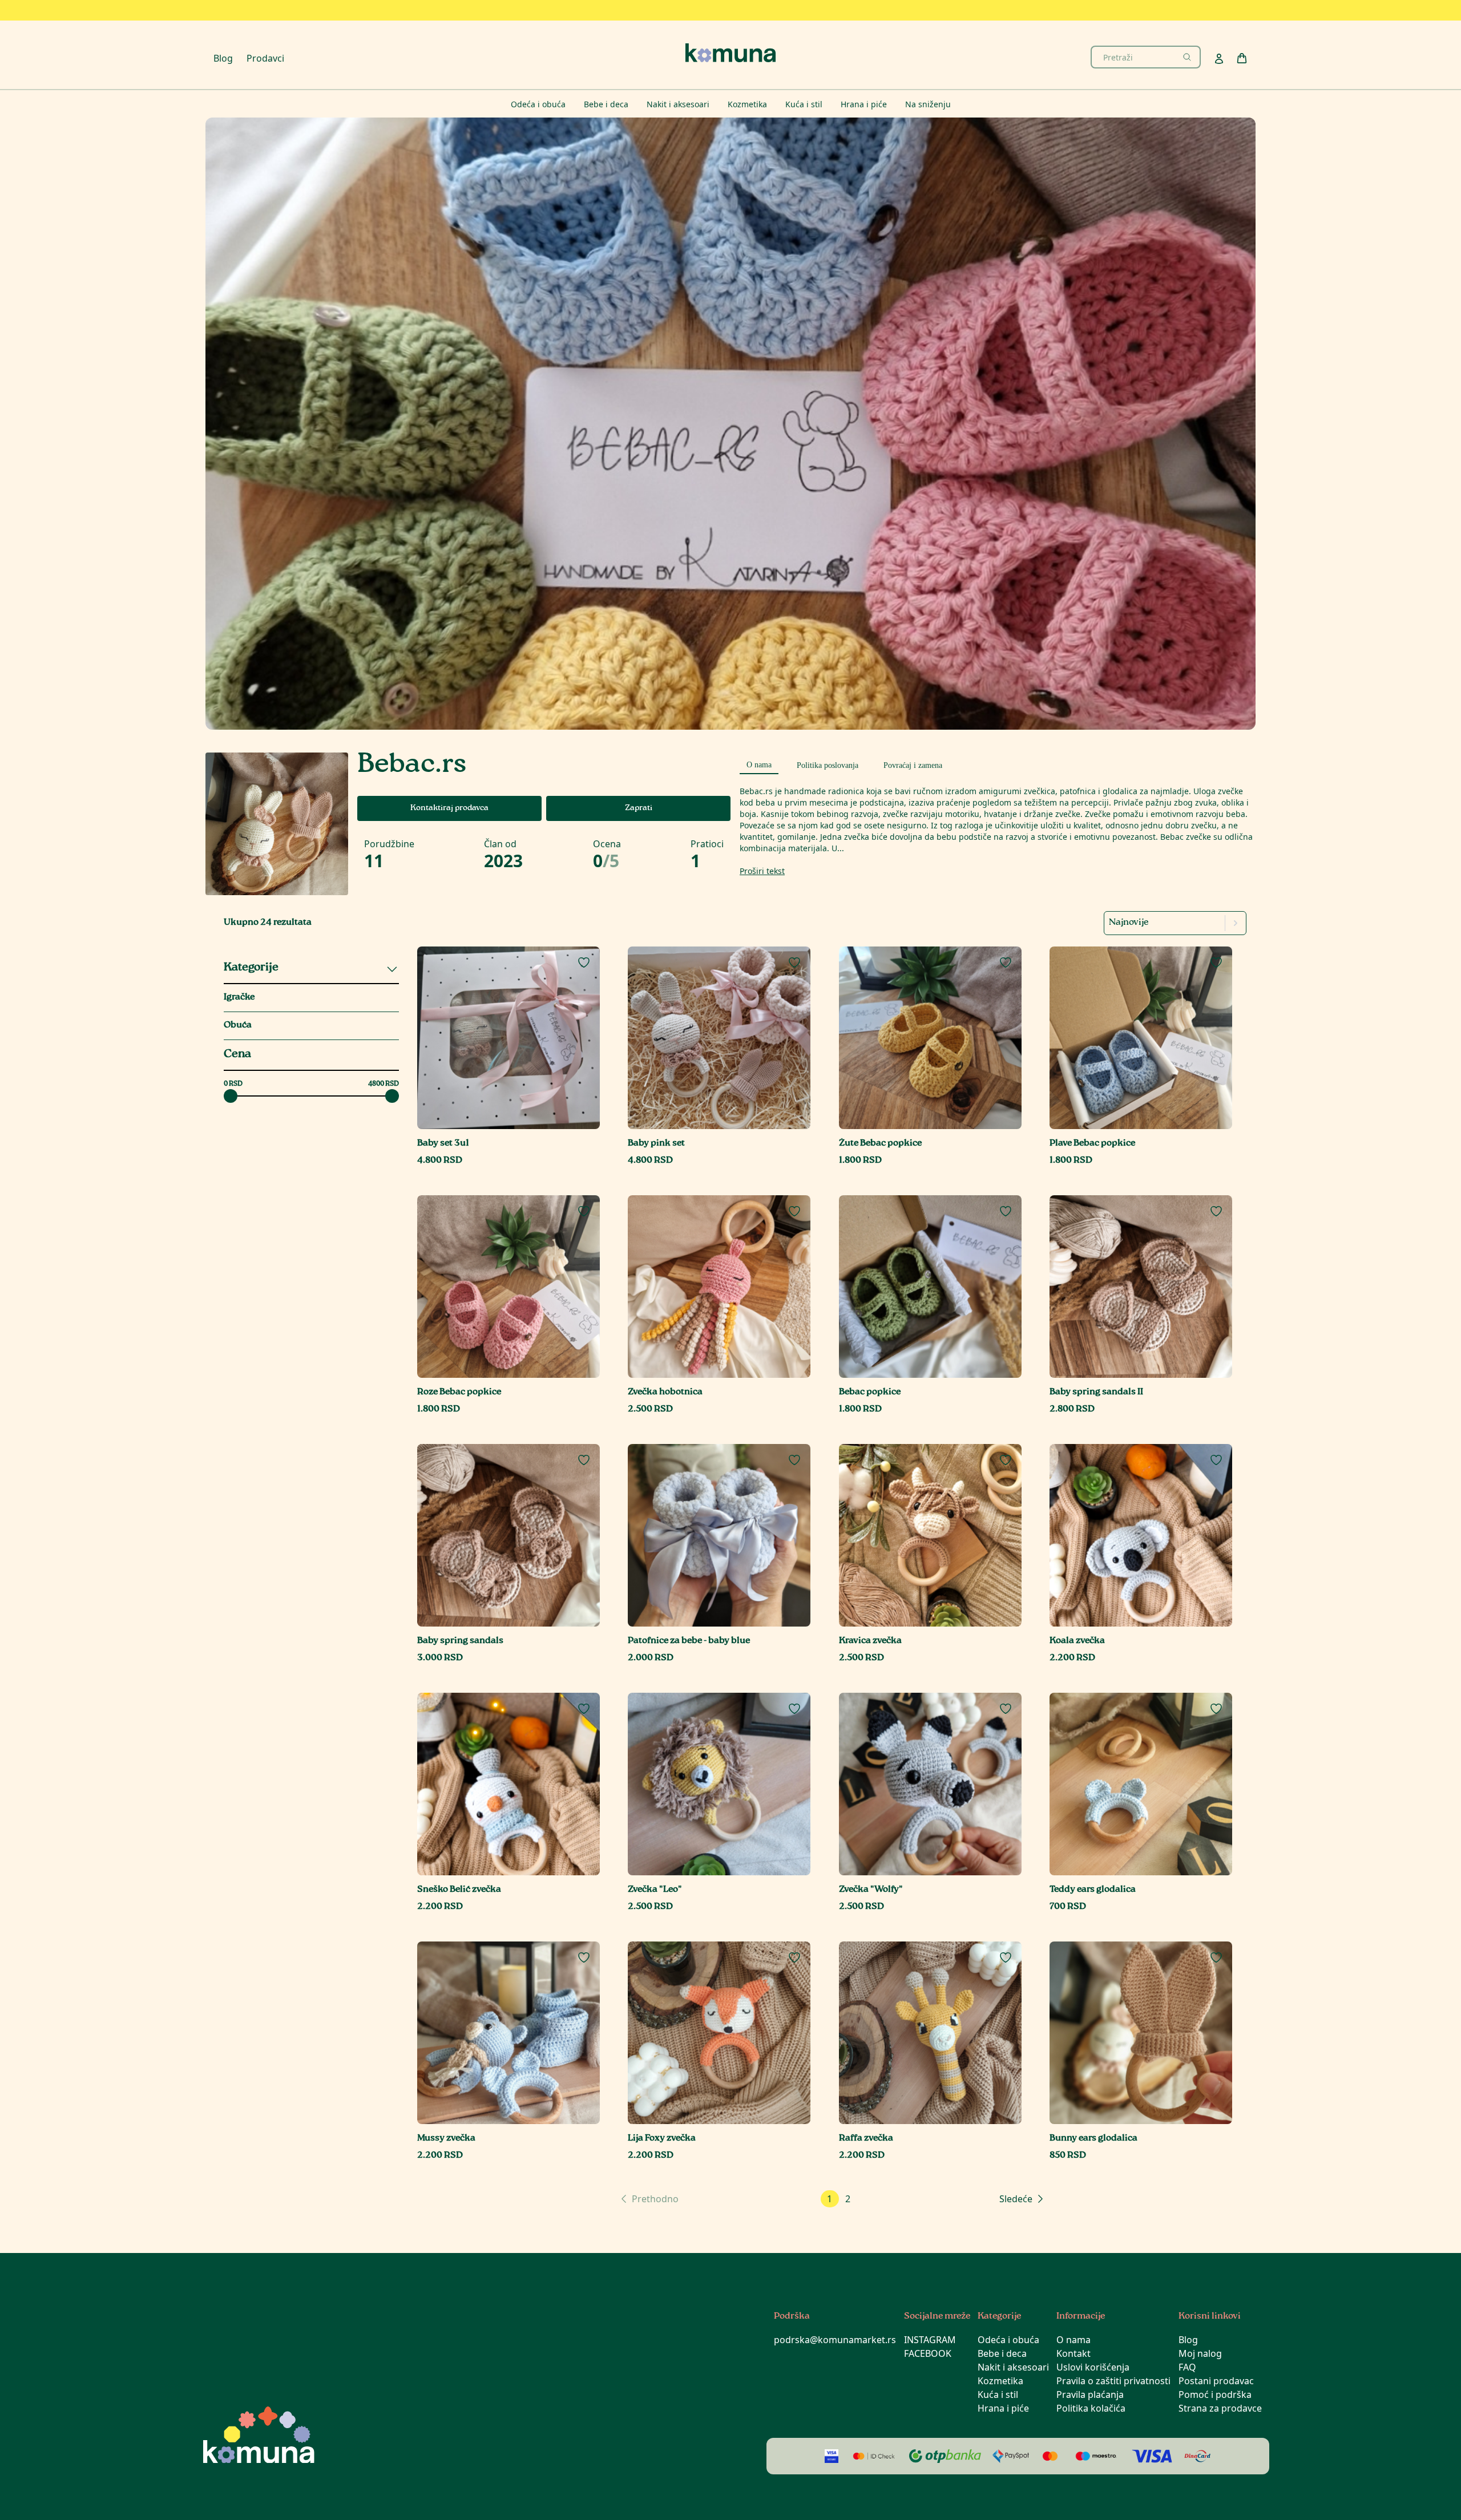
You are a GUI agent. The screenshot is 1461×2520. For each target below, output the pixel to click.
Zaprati (639, 808)
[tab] (759, 763)
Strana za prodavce (1220, 2408)
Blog (223, 58)
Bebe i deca (1002, 2353)
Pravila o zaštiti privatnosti (1113, 2381)
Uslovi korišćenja (1093, 2367)
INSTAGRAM (930, 2340)
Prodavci (265, 58)
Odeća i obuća (1008, 2340)
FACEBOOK (928, 2353)
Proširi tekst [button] (762, 871)
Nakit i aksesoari (1013, 2367)
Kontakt (1073, 2353)
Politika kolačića (1091, 2408)
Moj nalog (1200, 2353)
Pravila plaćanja (1090, 2394)
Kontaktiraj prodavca (449, 808)
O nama (1073, 2340)
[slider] (231, 1096)
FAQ (1187, 2367)
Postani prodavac (1216, 2381)
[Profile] (1219, 59)
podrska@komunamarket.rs (835, 2340)
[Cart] (1242, 58)
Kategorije (251, 968)
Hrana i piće (1003, 2408)
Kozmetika (1000, 2381)
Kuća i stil (998, 2394)
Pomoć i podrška (1215, 2394)
